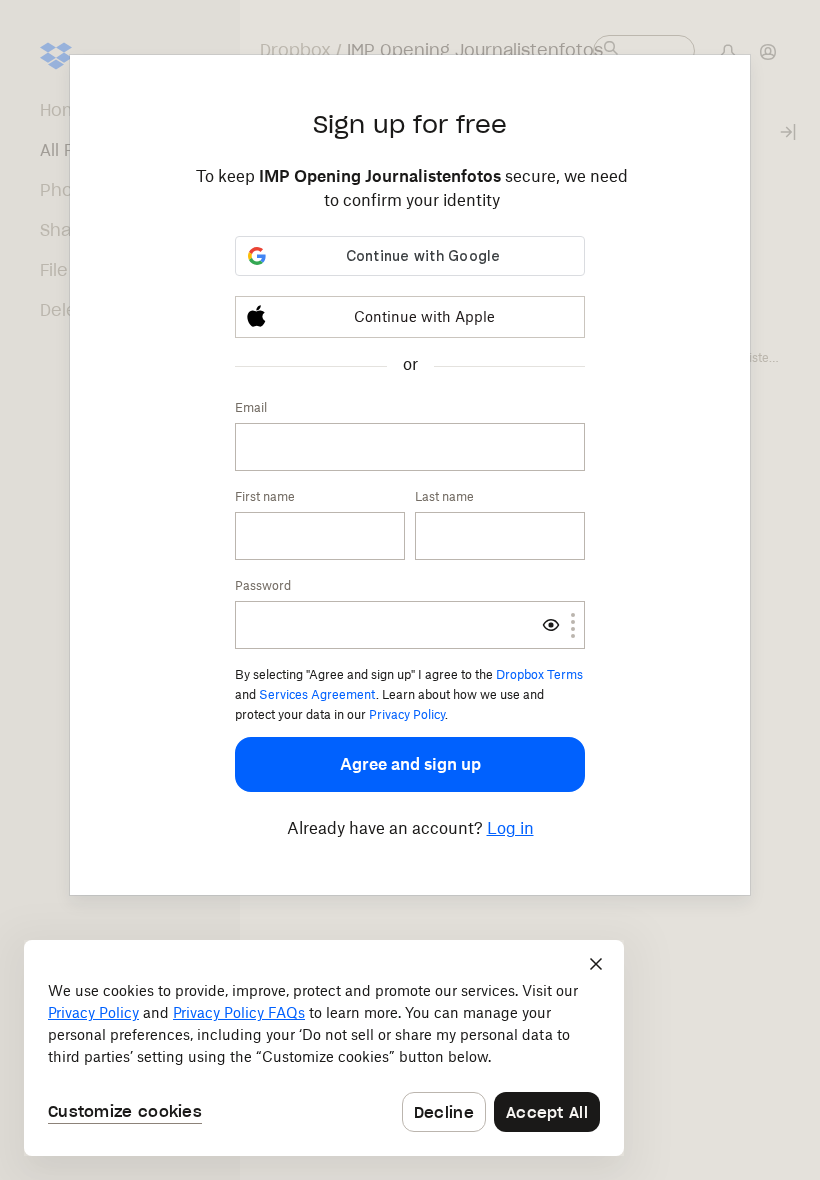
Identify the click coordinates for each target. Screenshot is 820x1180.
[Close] (596, 964)
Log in (510, 828)
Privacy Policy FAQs (239, 1012)
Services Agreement (317, 694)
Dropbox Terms (539, 674)
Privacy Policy (407, 714)
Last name (444, 496)
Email (251, 407)
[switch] (551, 625)
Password (263, 585)
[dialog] (324, 1048)
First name (265, 496)
